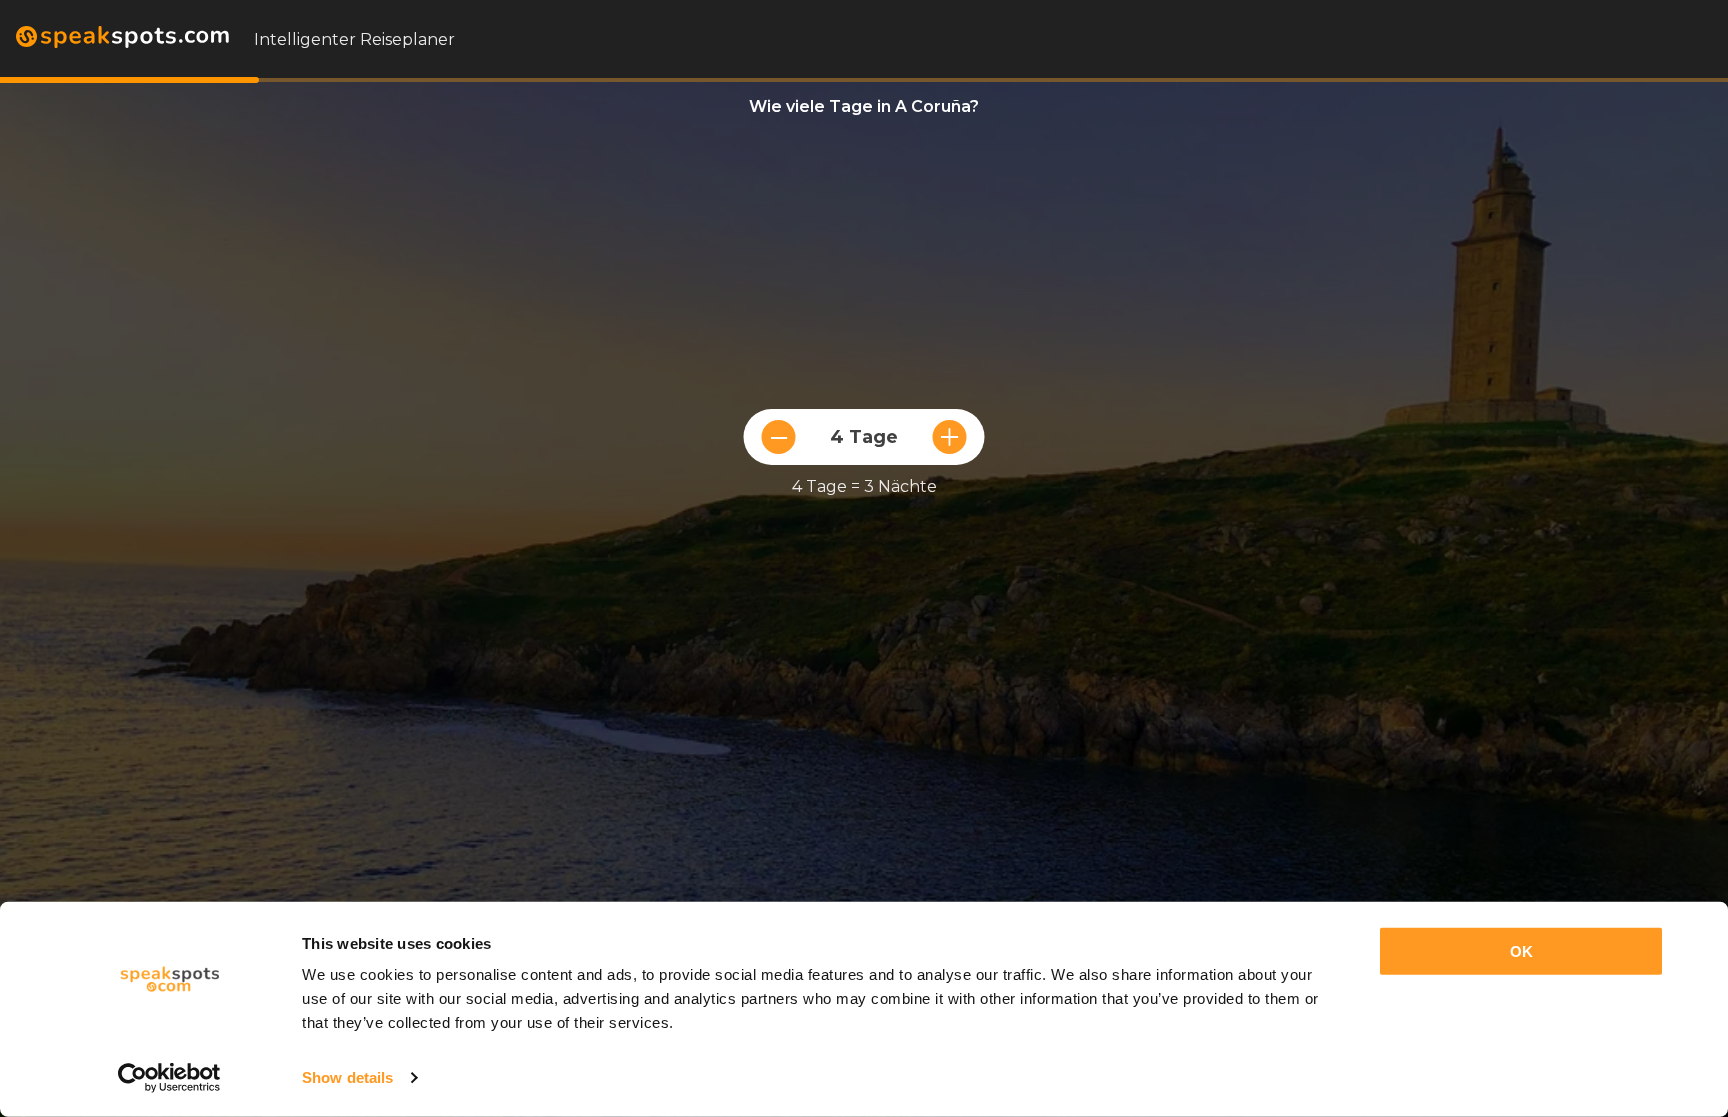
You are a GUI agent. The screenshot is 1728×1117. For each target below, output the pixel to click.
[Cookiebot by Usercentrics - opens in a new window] (169, 1078)
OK (1521, 951)
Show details (347, 1077)
